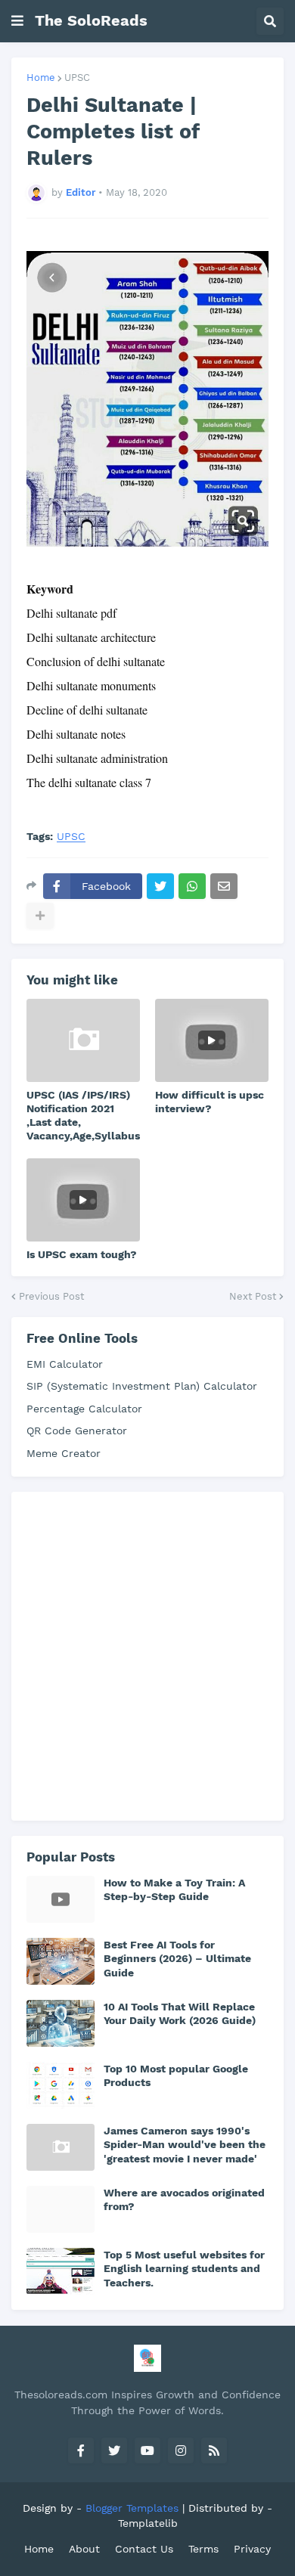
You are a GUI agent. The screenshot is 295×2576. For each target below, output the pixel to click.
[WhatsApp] (192, 886)
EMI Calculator (65, 1364)
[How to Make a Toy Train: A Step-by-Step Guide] (61, 1899)
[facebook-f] (81, 2450)
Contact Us (144, 2549)
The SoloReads (91, 20)
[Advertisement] (147, 1654)
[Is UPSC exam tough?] (83, 1200)
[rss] (214, 2450)
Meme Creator (64, 1453)
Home (41, 77)
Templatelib (148, 2523)
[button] (17, 21)
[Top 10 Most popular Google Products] (61, 2085)
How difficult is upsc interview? (210, 1102)
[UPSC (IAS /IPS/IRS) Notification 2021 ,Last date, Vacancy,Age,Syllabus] (83, 1040)
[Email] (224, 886)
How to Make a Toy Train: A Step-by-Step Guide (174, 1889)
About (84, 2549)
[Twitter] (160, 886)
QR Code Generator (77, 1431)
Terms (203, 2549)
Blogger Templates (132, 2508)
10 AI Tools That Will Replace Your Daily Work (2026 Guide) (180, 2013)
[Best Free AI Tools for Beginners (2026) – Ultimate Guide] (61, 1961)
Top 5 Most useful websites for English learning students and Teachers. (184, 2268)
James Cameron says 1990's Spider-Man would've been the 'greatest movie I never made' (185, 2144)
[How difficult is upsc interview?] (212, 1040)
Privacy (252, 2549)
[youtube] (147, 2450)
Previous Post (51, 1296)
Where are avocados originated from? (184, 2199)
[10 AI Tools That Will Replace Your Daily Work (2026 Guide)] (61, 2023)
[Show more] (40, 916)
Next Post (253, 1296)
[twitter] (114, 2450)
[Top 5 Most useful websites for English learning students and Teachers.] (61, 2271)
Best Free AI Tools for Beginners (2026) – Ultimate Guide (177, 1958)
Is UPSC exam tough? (82, 1254)
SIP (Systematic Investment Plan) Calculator (142, 1386)
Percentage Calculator (84, 1409)
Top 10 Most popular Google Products (176, 2075)
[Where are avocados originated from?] (61, 2209)
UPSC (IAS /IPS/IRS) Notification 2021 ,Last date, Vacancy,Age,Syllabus (83, 1116)
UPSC (77, 77)
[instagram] (181, 2450)
